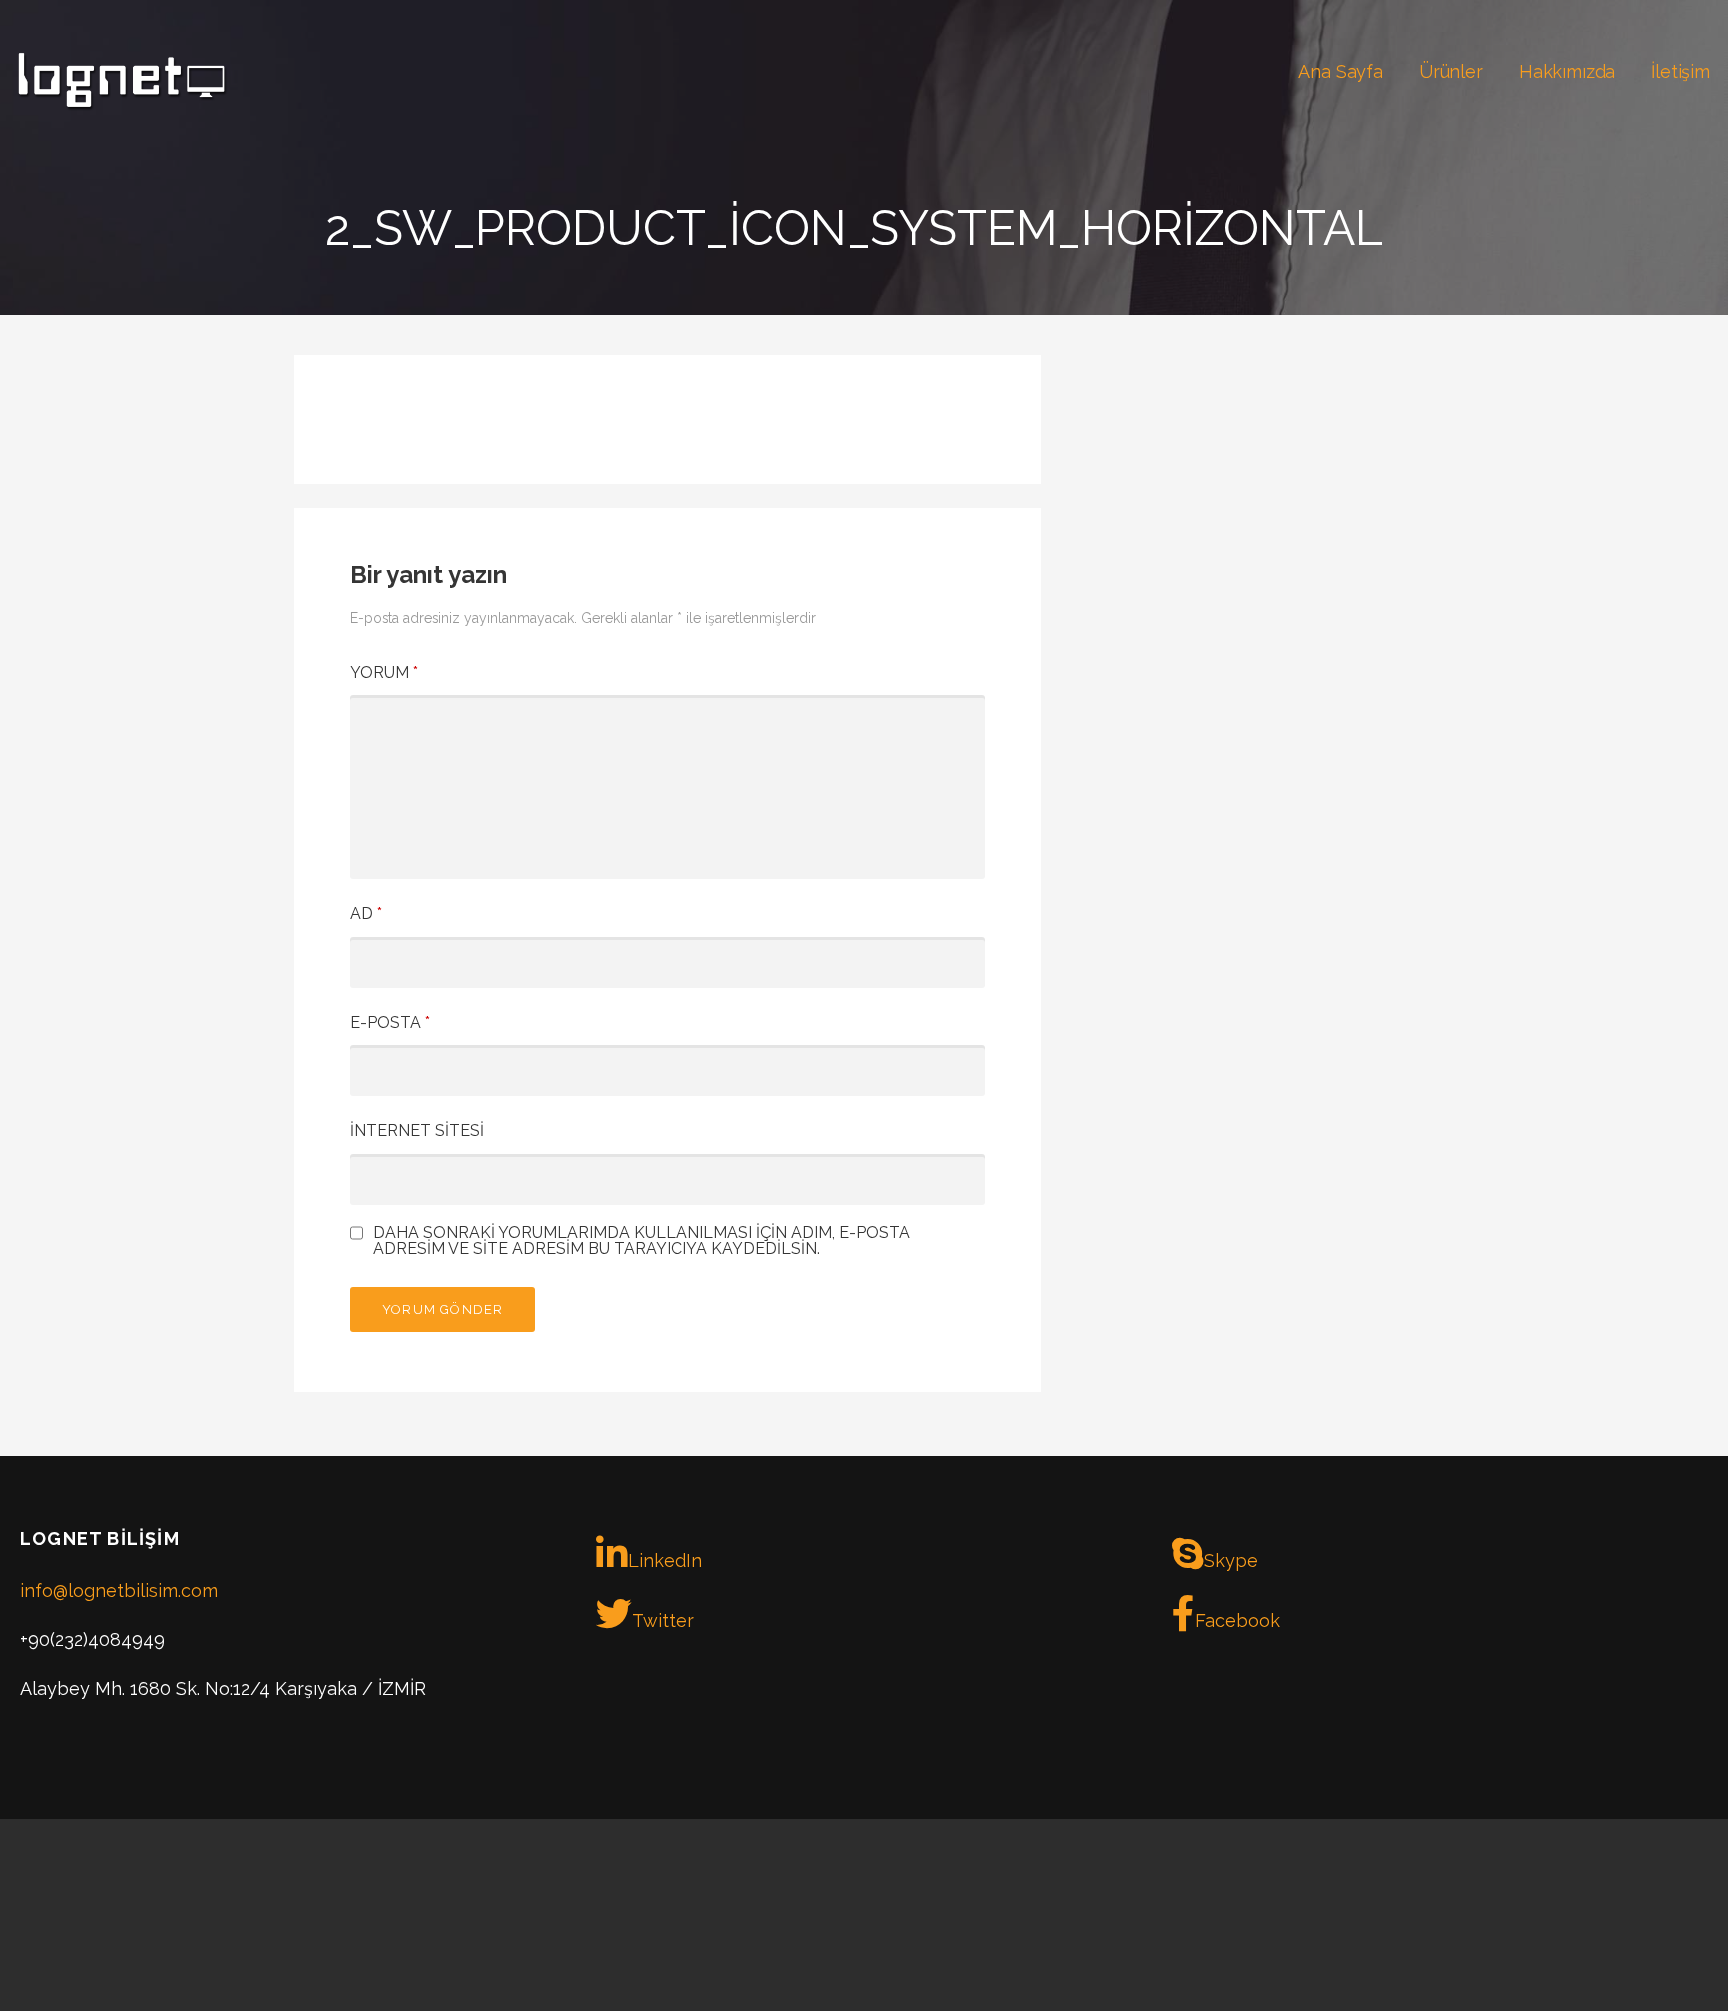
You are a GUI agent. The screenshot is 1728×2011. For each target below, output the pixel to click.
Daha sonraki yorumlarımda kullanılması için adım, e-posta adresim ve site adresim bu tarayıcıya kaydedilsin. (641, 1241)
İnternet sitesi (417, 1130)
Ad (366, 913)
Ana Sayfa (1340, 71)
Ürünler (1451, 71)
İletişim (1680, 71)
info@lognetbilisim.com (119, 1590)
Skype (1231, 1560)
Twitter (663, 1620)
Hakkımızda (1567, 71)
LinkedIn (665, 1560)
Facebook (1237, 1620)
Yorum (384, 672)
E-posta (390, 1022)
